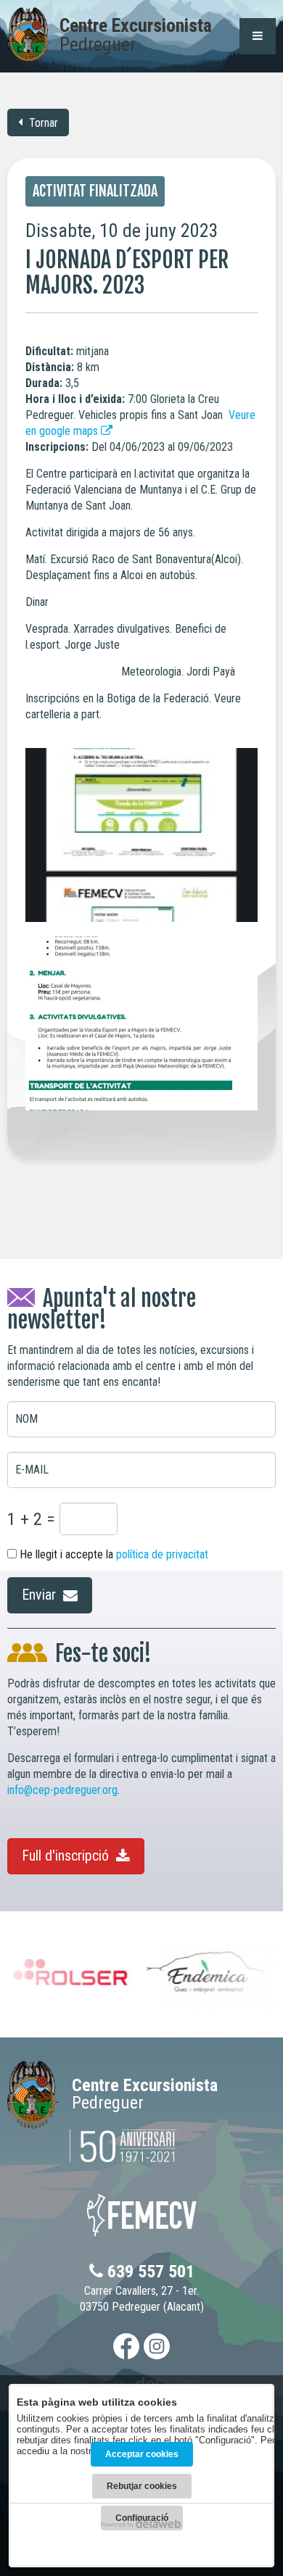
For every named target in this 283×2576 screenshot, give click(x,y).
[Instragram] (157, 2346)
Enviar (41, 1595)
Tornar (42, 123)
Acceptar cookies (142, 2454)
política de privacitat (162, 1554)
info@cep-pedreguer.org (62, 1790)
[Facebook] (126, 2346)
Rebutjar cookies (142, 2486)
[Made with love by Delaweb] (141, 2524)
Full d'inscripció (67, 1856)
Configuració (142, 2518)
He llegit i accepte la (112, 1554)
